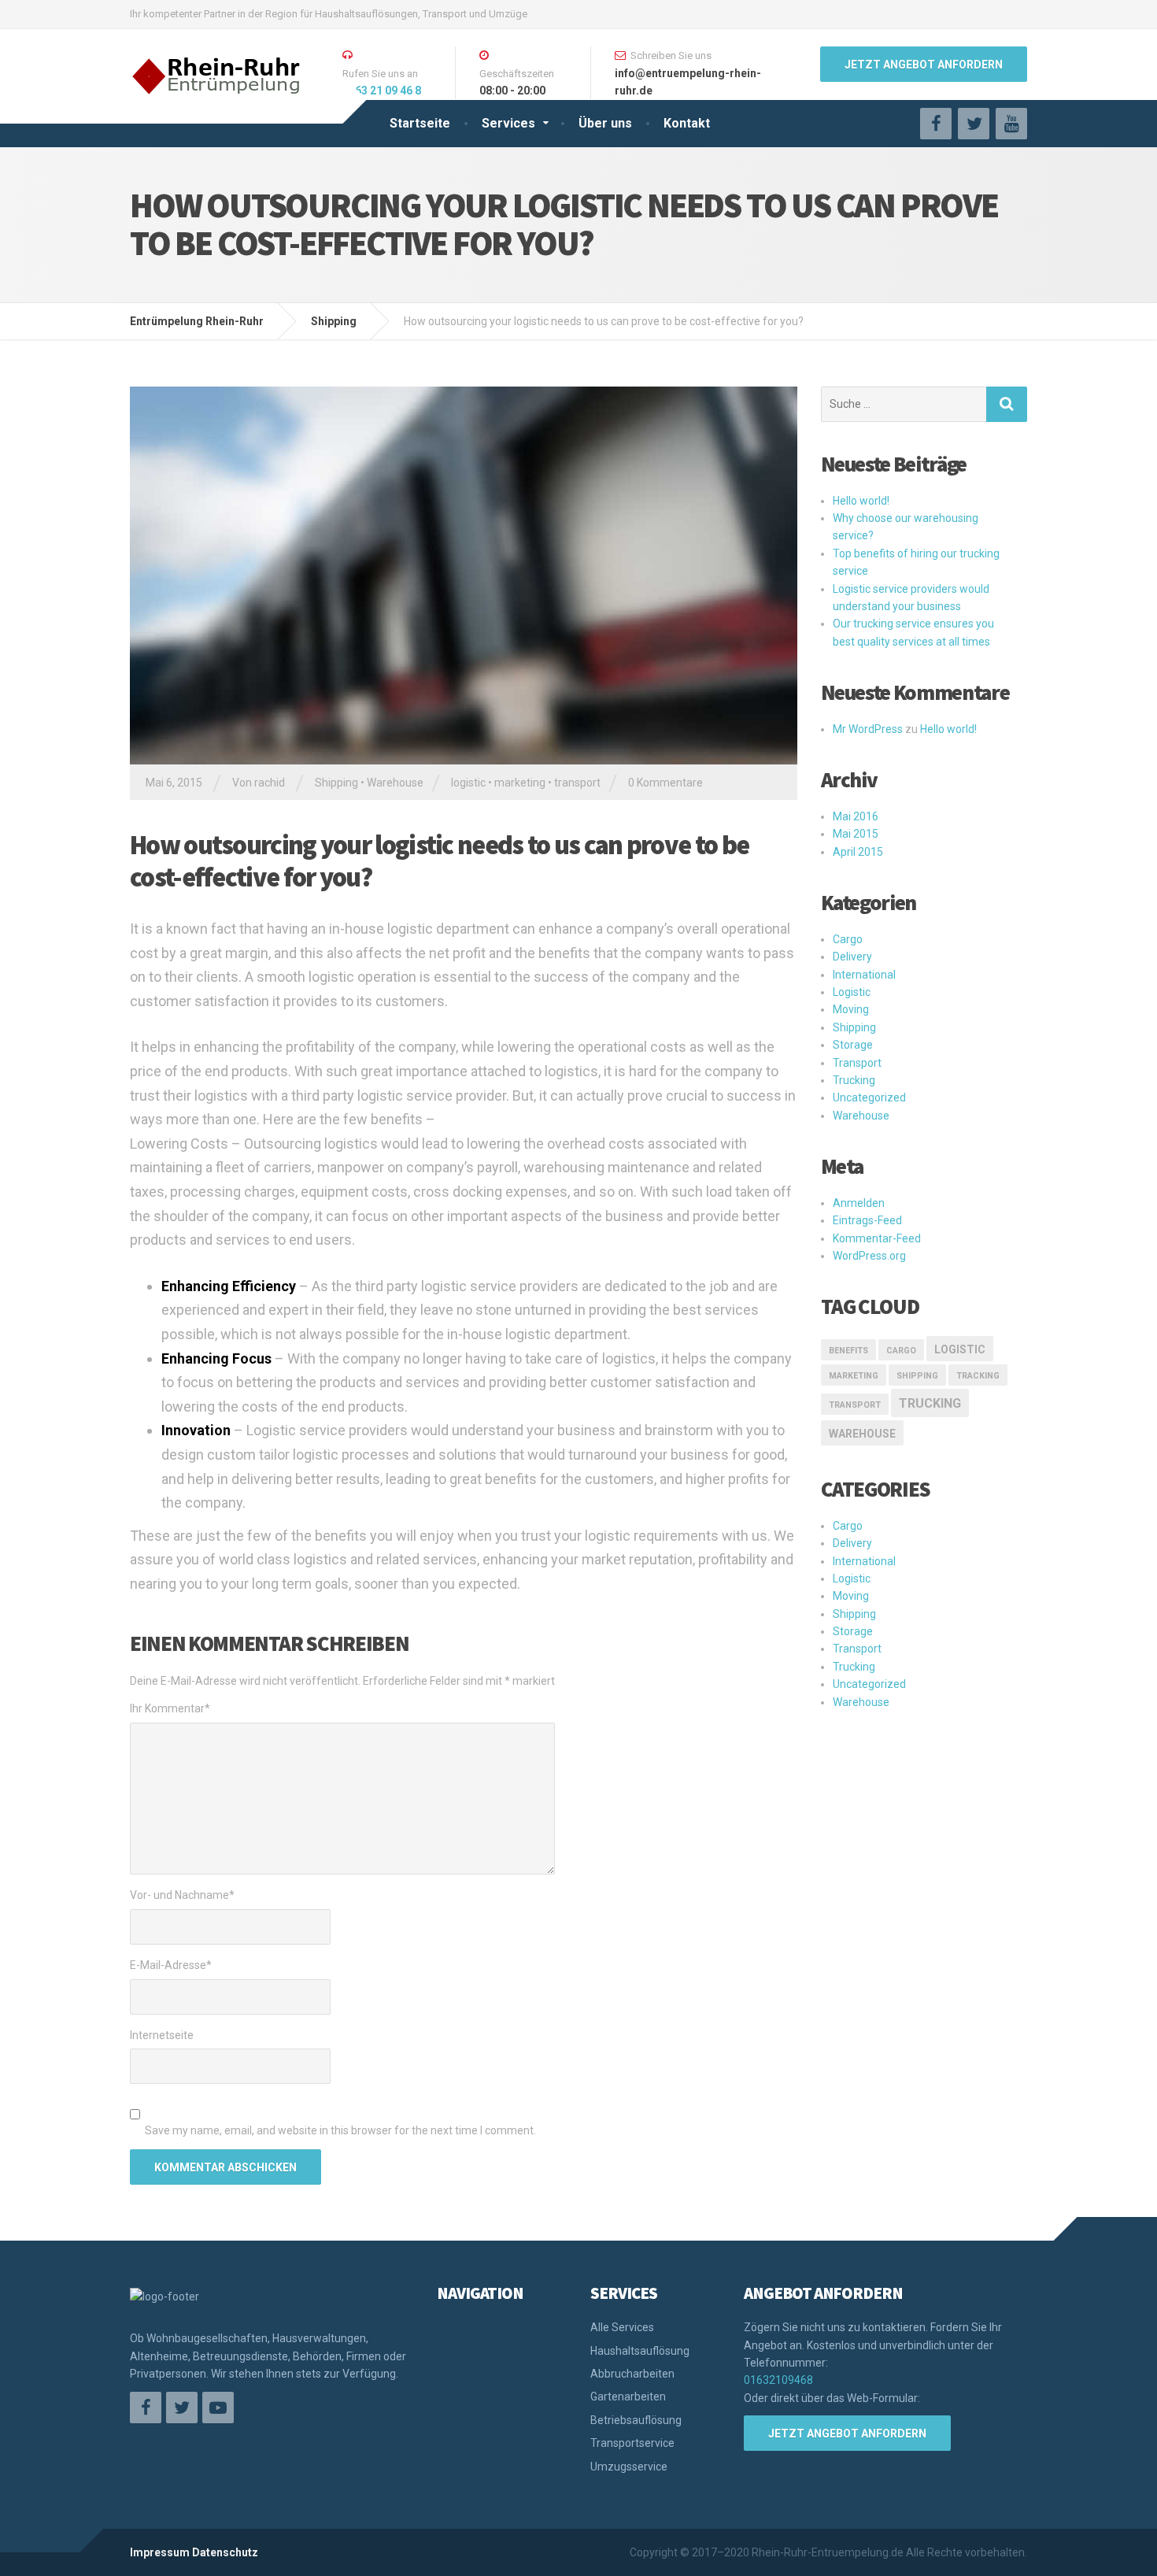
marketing (520, 783)
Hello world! (861, 501)
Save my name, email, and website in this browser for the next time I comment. (340, 2130)
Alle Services (622, 2327)
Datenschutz (225, 2552)
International (864, 975)
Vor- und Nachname (182, 1895)
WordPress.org (869, 1256)
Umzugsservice (629, 2467)
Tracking (978, 1376)
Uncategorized (869, 1097)
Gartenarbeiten (628, 2396)
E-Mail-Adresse (171, 1965)
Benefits (848, 1351)
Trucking (854, 1080)
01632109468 (778, 2380)
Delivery (852, 957)
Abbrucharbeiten (632, 2374)
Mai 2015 (856, 834)
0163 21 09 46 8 (382, 91)
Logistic (852, 992)
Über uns (605, 123)
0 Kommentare (665, 783)
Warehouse (395, 783)
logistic (468, 783)
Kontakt (687, 123)
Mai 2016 (856, 816)
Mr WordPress (868, 729)
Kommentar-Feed (877, 1238)
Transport (857, 1063)
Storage (853, 1045)
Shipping (336, 783)
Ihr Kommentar (170, 1708)
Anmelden (859, 1203)
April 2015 (858, 852)
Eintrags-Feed (867, 1220)
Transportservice (632, 2443)
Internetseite (162, 2035)
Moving (851, 1009)
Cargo (848, 939)
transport (577, 783)
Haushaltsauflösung (640, 2351)
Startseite (420, 123)
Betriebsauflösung (636, 2420)
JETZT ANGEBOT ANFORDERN (924, 65)
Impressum (160, 2552)
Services (508, 123)
